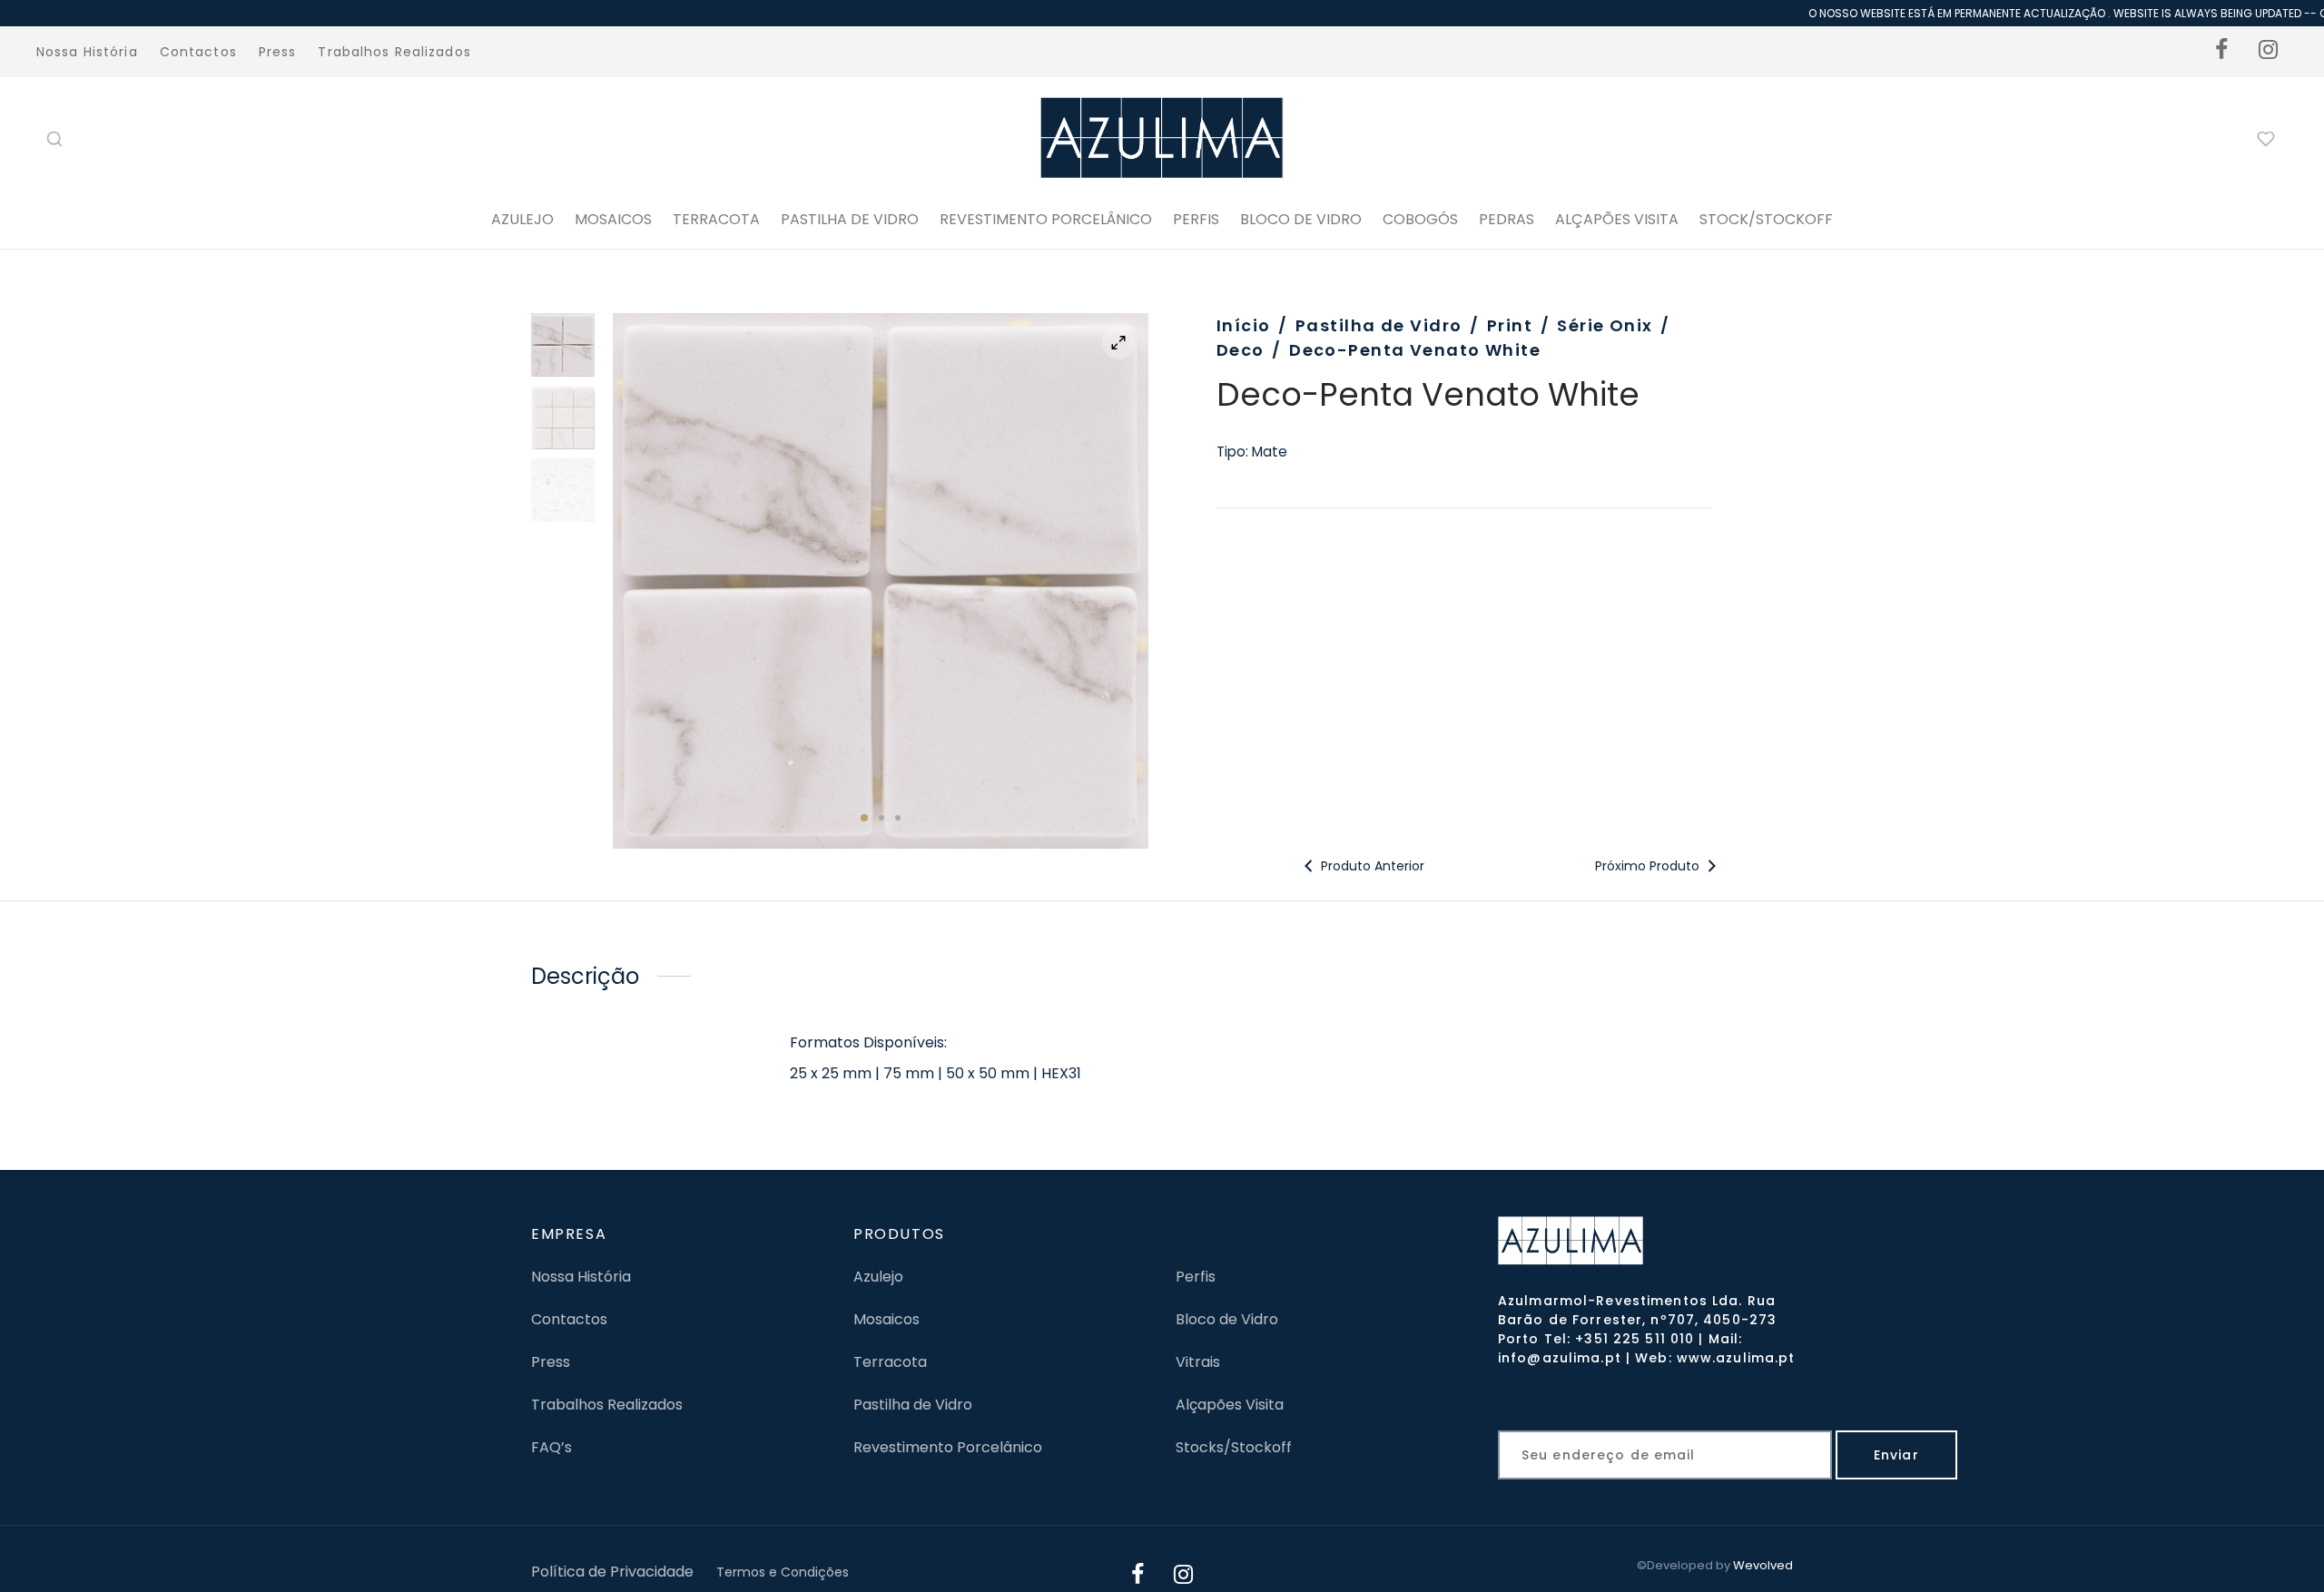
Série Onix (1605, 325)
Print (1510, 325)
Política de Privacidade (612, 1572)
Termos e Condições (783, 1572)
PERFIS (1196, 219)
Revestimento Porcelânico (1046, 219)
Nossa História (87, 52)
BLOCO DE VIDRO (1301, 219)
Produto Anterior (1371, 866)
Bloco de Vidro (1227, 1319)
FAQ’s (551, 1447)
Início (1244, 325)
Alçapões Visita (1230, 1405)
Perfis (1196, 1277)
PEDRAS (1507, 219)
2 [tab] (881, 818)
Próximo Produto (1649, 866)
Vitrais (1198, 1362)
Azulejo (522, 219)
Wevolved (1763, 1565)
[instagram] (2269, 52)
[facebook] (2222, 52)
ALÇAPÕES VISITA (1617, 219)
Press (278, 52)
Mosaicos (613, 219)
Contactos (198, 52)
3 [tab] (898, 818)
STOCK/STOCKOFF (1766, 219)
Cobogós (1420, 219)
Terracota (716, 219)
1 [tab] (864, 818)
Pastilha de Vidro (850, 219)
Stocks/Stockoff (1234, 1447)
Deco (1241, 350)
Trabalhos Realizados (394, 52)
